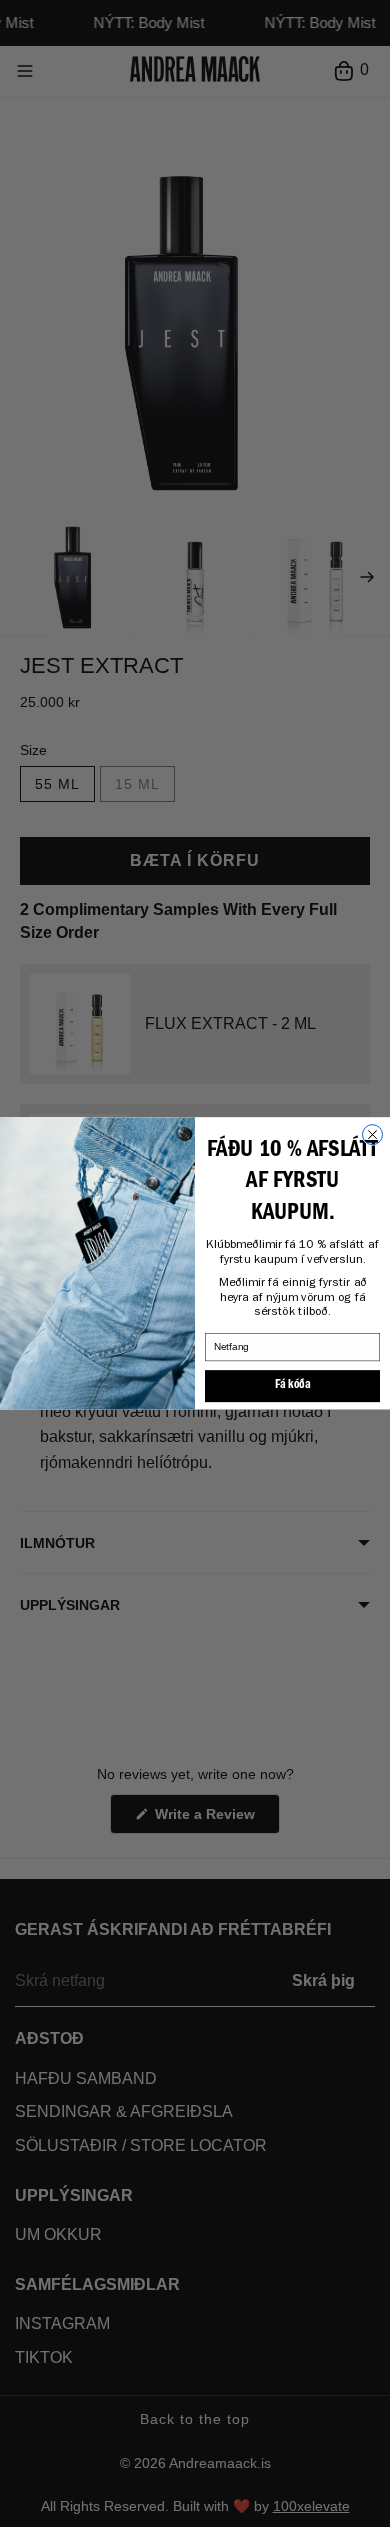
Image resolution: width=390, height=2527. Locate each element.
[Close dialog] (373, 1135)
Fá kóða (293, 1386)
